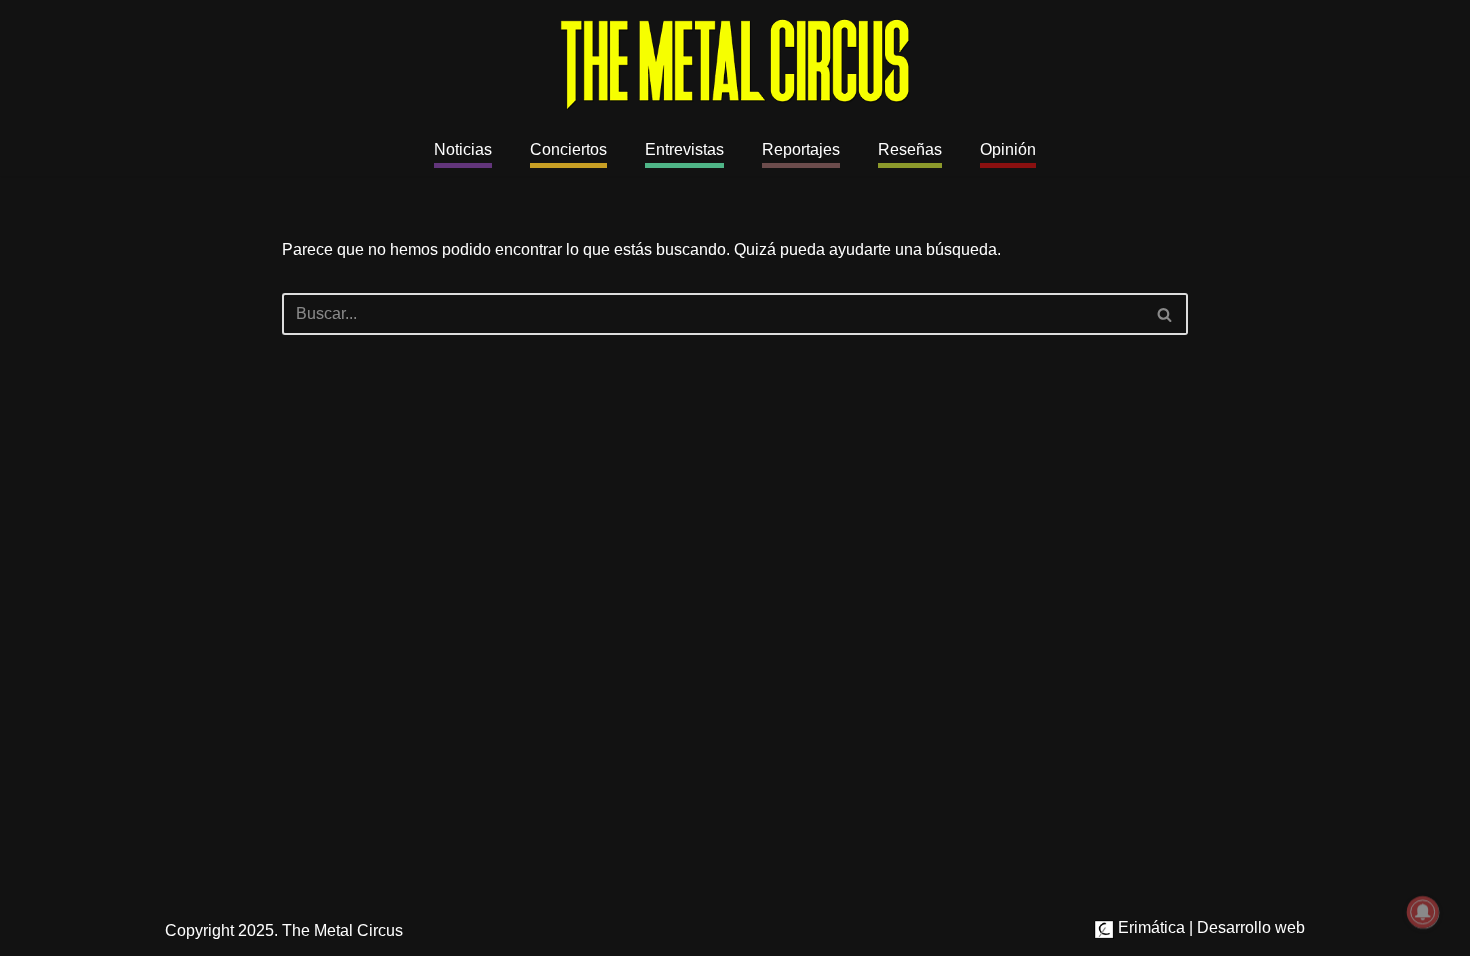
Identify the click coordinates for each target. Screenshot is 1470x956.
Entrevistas (684, 149)
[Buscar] (1165, 314)
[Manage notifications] (1423, 912)
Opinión (1008, 149)
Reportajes (801, 149)
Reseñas (910, 149)
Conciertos (568, 149)
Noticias (463, 149)
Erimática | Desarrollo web (1209, 927)
